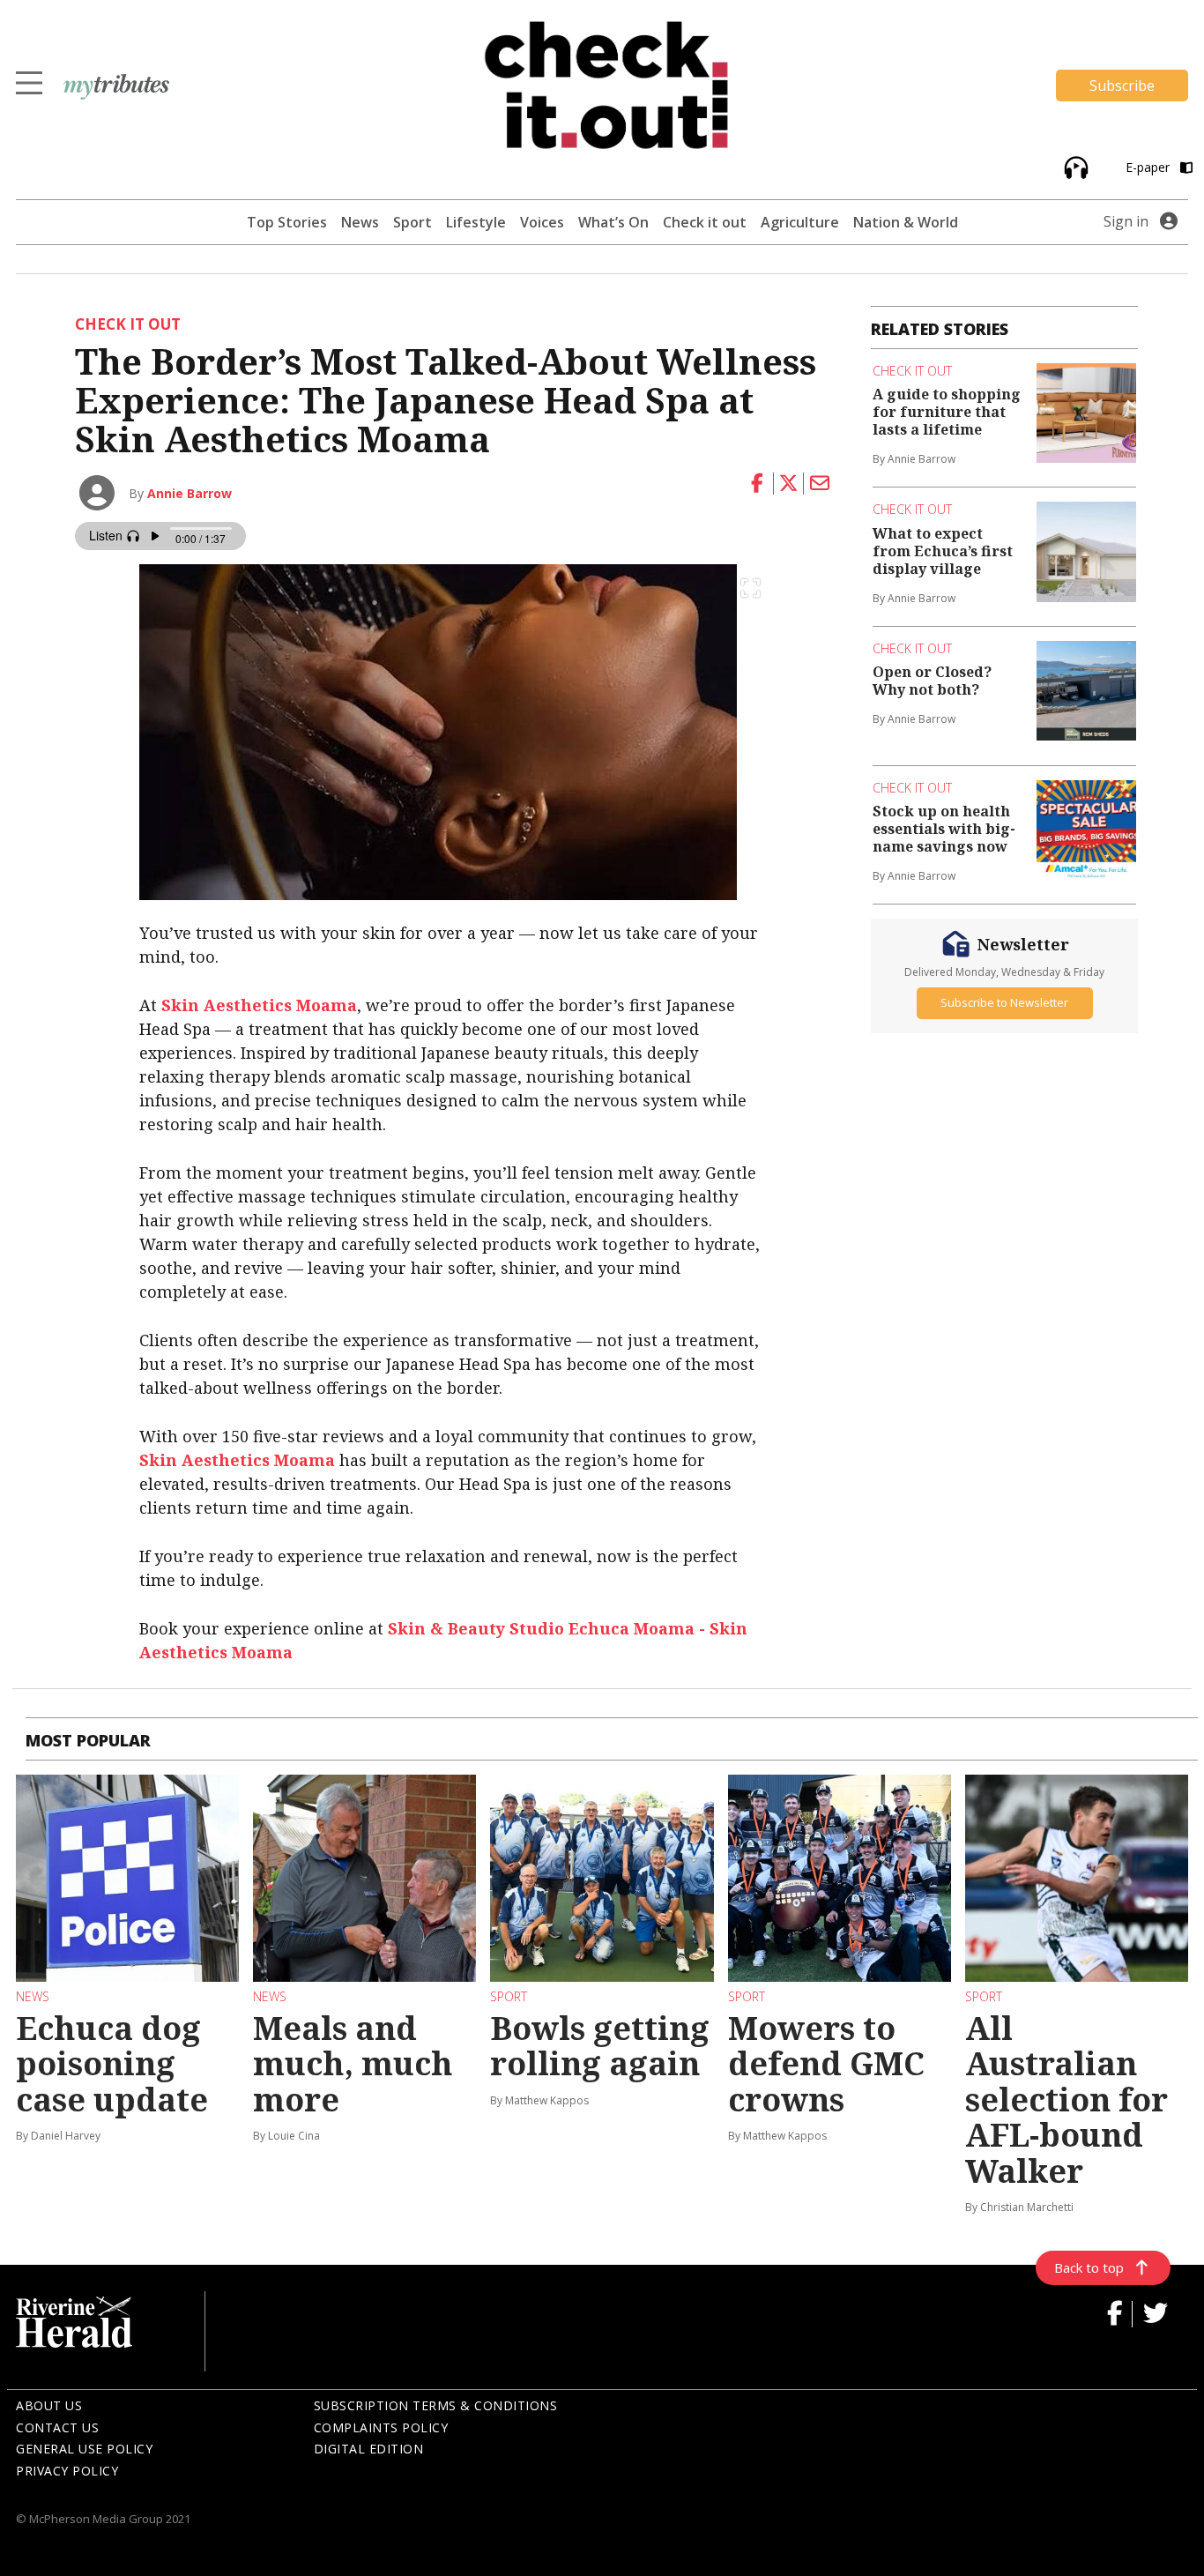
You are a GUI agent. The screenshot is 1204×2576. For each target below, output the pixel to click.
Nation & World (906, 222)
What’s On (613, 222)
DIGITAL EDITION (369, 2449)
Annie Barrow (190, 493)
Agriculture (800, 222)
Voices (542, 222)
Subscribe (1122, 86)
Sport (412, 222)
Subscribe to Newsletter (1004, 1002)
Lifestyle (476, 222)
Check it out (705, 222)
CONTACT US (57, 2427)
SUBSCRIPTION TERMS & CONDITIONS (436, 2405)
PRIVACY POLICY (67, 2471)
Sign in (1126, 221)
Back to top (1089, 2267)
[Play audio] (1074, 166)
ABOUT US (49, 2405)
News (360, 222)
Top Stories (287, 222)
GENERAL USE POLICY (84, 2449)
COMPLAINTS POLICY (381, 2427)
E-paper (1149, 167)
